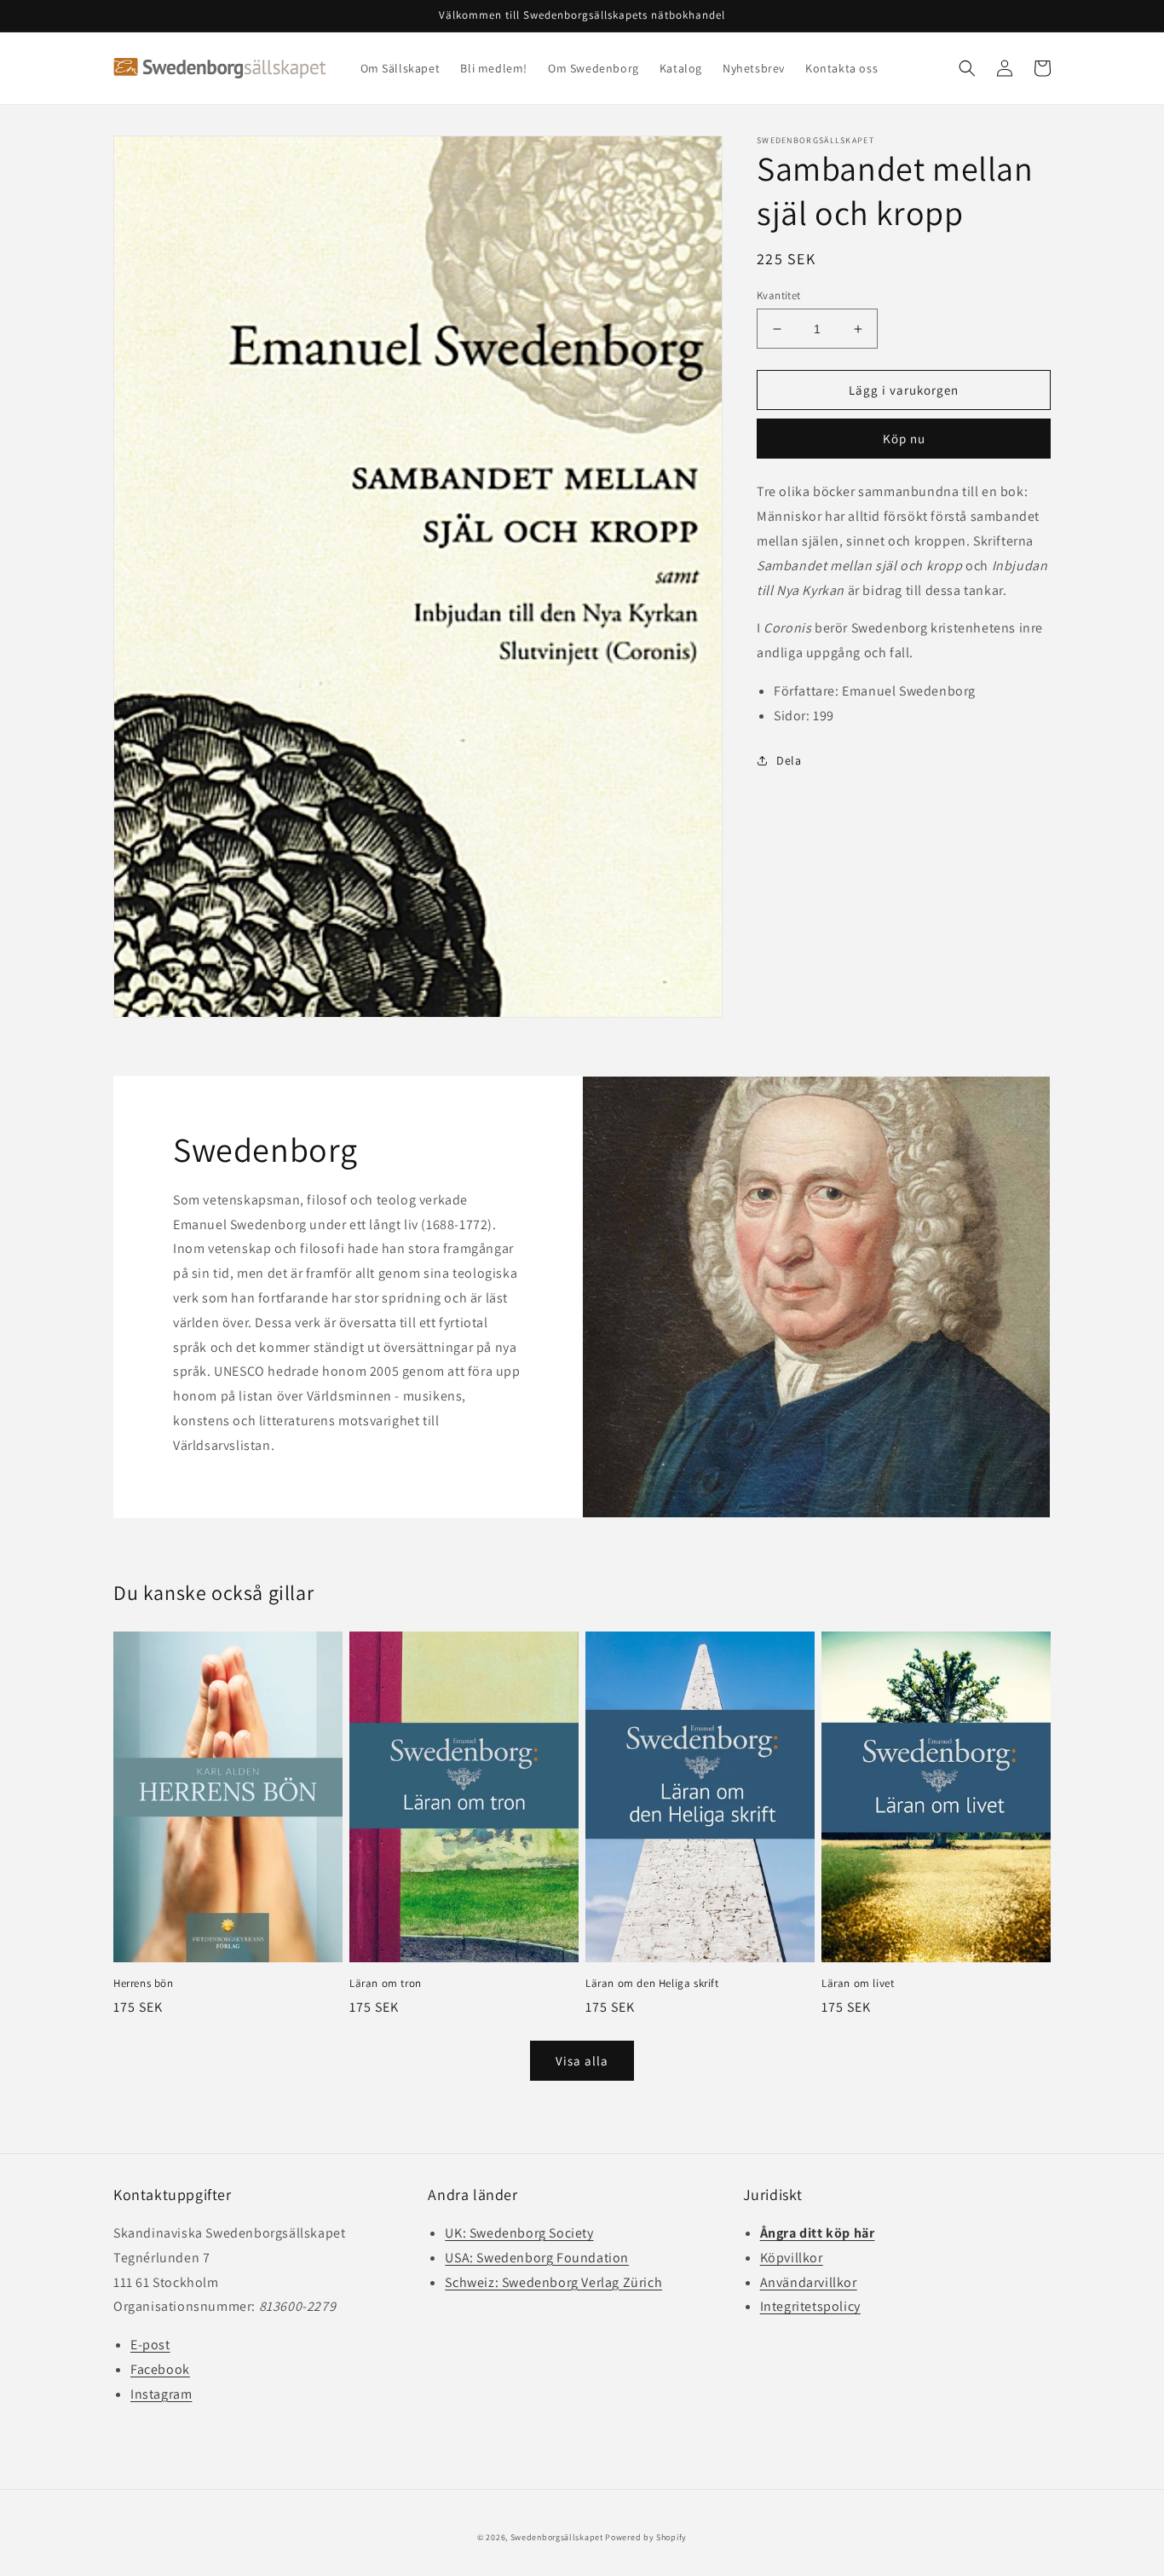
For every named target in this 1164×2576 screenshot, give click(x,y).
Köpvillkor (792, 2258)
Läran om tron (386, 1984)
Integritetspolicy (810, 2306)
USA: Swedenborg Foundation (537, 2258)
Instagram (161, 2394)
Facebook (160, 2369)
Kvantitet (779, 295)
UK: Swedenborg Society (519, 2233)
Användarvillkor (809, 2282)
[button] (967, 68)
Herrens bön (144, 1984)
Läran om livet (858, 1984)
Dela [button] (789, 760)
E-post (150, 2345)
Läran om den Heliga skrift (652, 1984)
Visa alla (582, 2061)
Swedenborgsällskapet (557, 2537)
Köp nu (904, 439)
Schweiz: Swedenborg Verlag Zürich (553, 2282)
